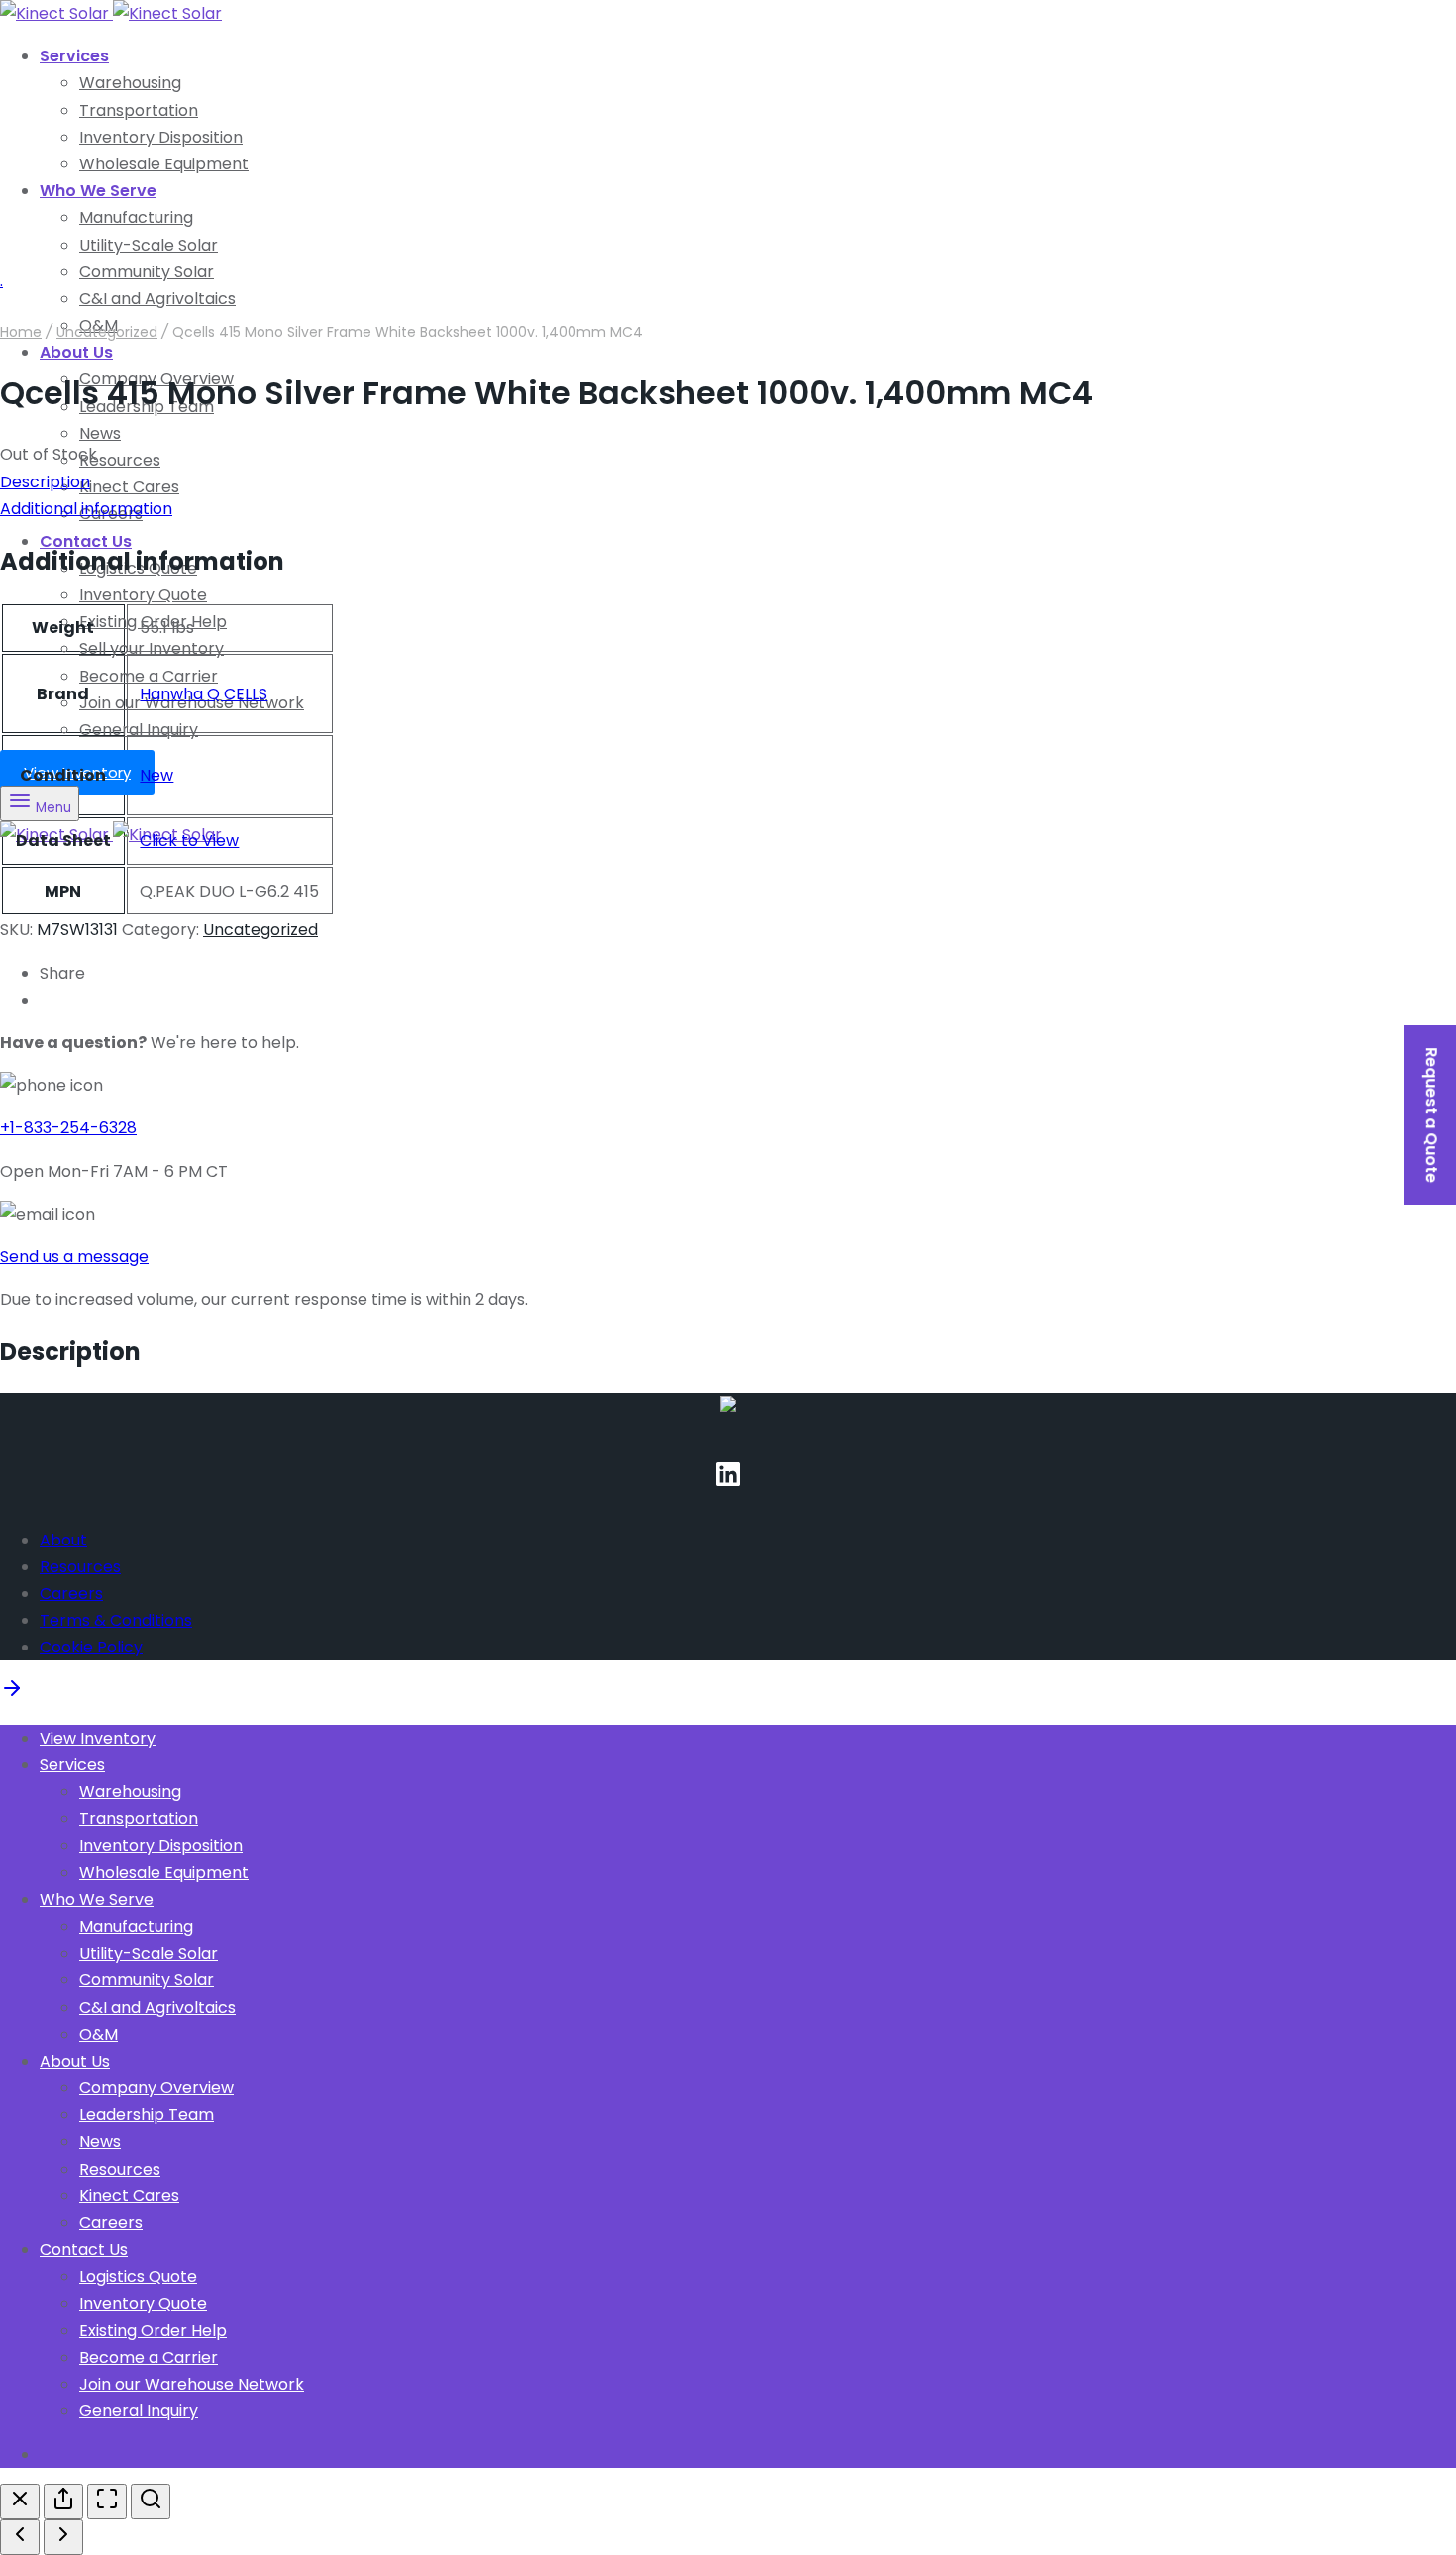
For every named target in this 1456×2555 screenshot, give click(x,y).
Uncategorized (107, 332)
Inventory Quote (143, 595)
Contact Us (84, 2249)
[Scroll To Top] (12, 1695)
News (100, 433)
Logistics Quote (138, 2276)
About (63, 1540)
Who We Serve (98, 191)
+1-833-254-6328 (68, 1128)
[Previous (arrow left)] (20, 2537)
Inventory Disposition (161, 137)
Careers (71, 1594)
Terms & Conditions (116, 1620)
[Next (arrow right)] (63, 2537)
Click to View (189, 841)
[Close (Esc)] (20, 2502)
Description (45, 482)
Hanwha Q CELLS (204, 694)
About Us (76, 352)
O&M (99, 2034)
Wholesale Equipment (164, 164)
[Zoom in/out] (151, 2502)
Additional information (86, 509)
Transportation (139, 110)
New (156, 775)
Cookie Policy (91, 1647)
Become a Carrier (149, 676)
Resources (120, 460)
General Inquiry (139, 730)
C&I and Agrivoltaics (157, 2008)
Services (74, 56)
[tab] (728, 482)
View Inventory (98, 1738)
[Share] (63, 2502)
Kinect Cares (129, 487)
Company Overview (156, 2088)
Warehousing (130, 83)
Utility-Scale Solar (149, 245)
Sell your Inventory (152, 648)
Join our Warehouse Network (192, 2384)
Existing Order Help (153, 2331)
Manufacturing (136, 217)
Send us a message (74, 1257)
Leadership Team (147, 2115)
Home (21, 332)
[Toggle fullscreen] (107, 2502)
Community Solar (147, 272)
